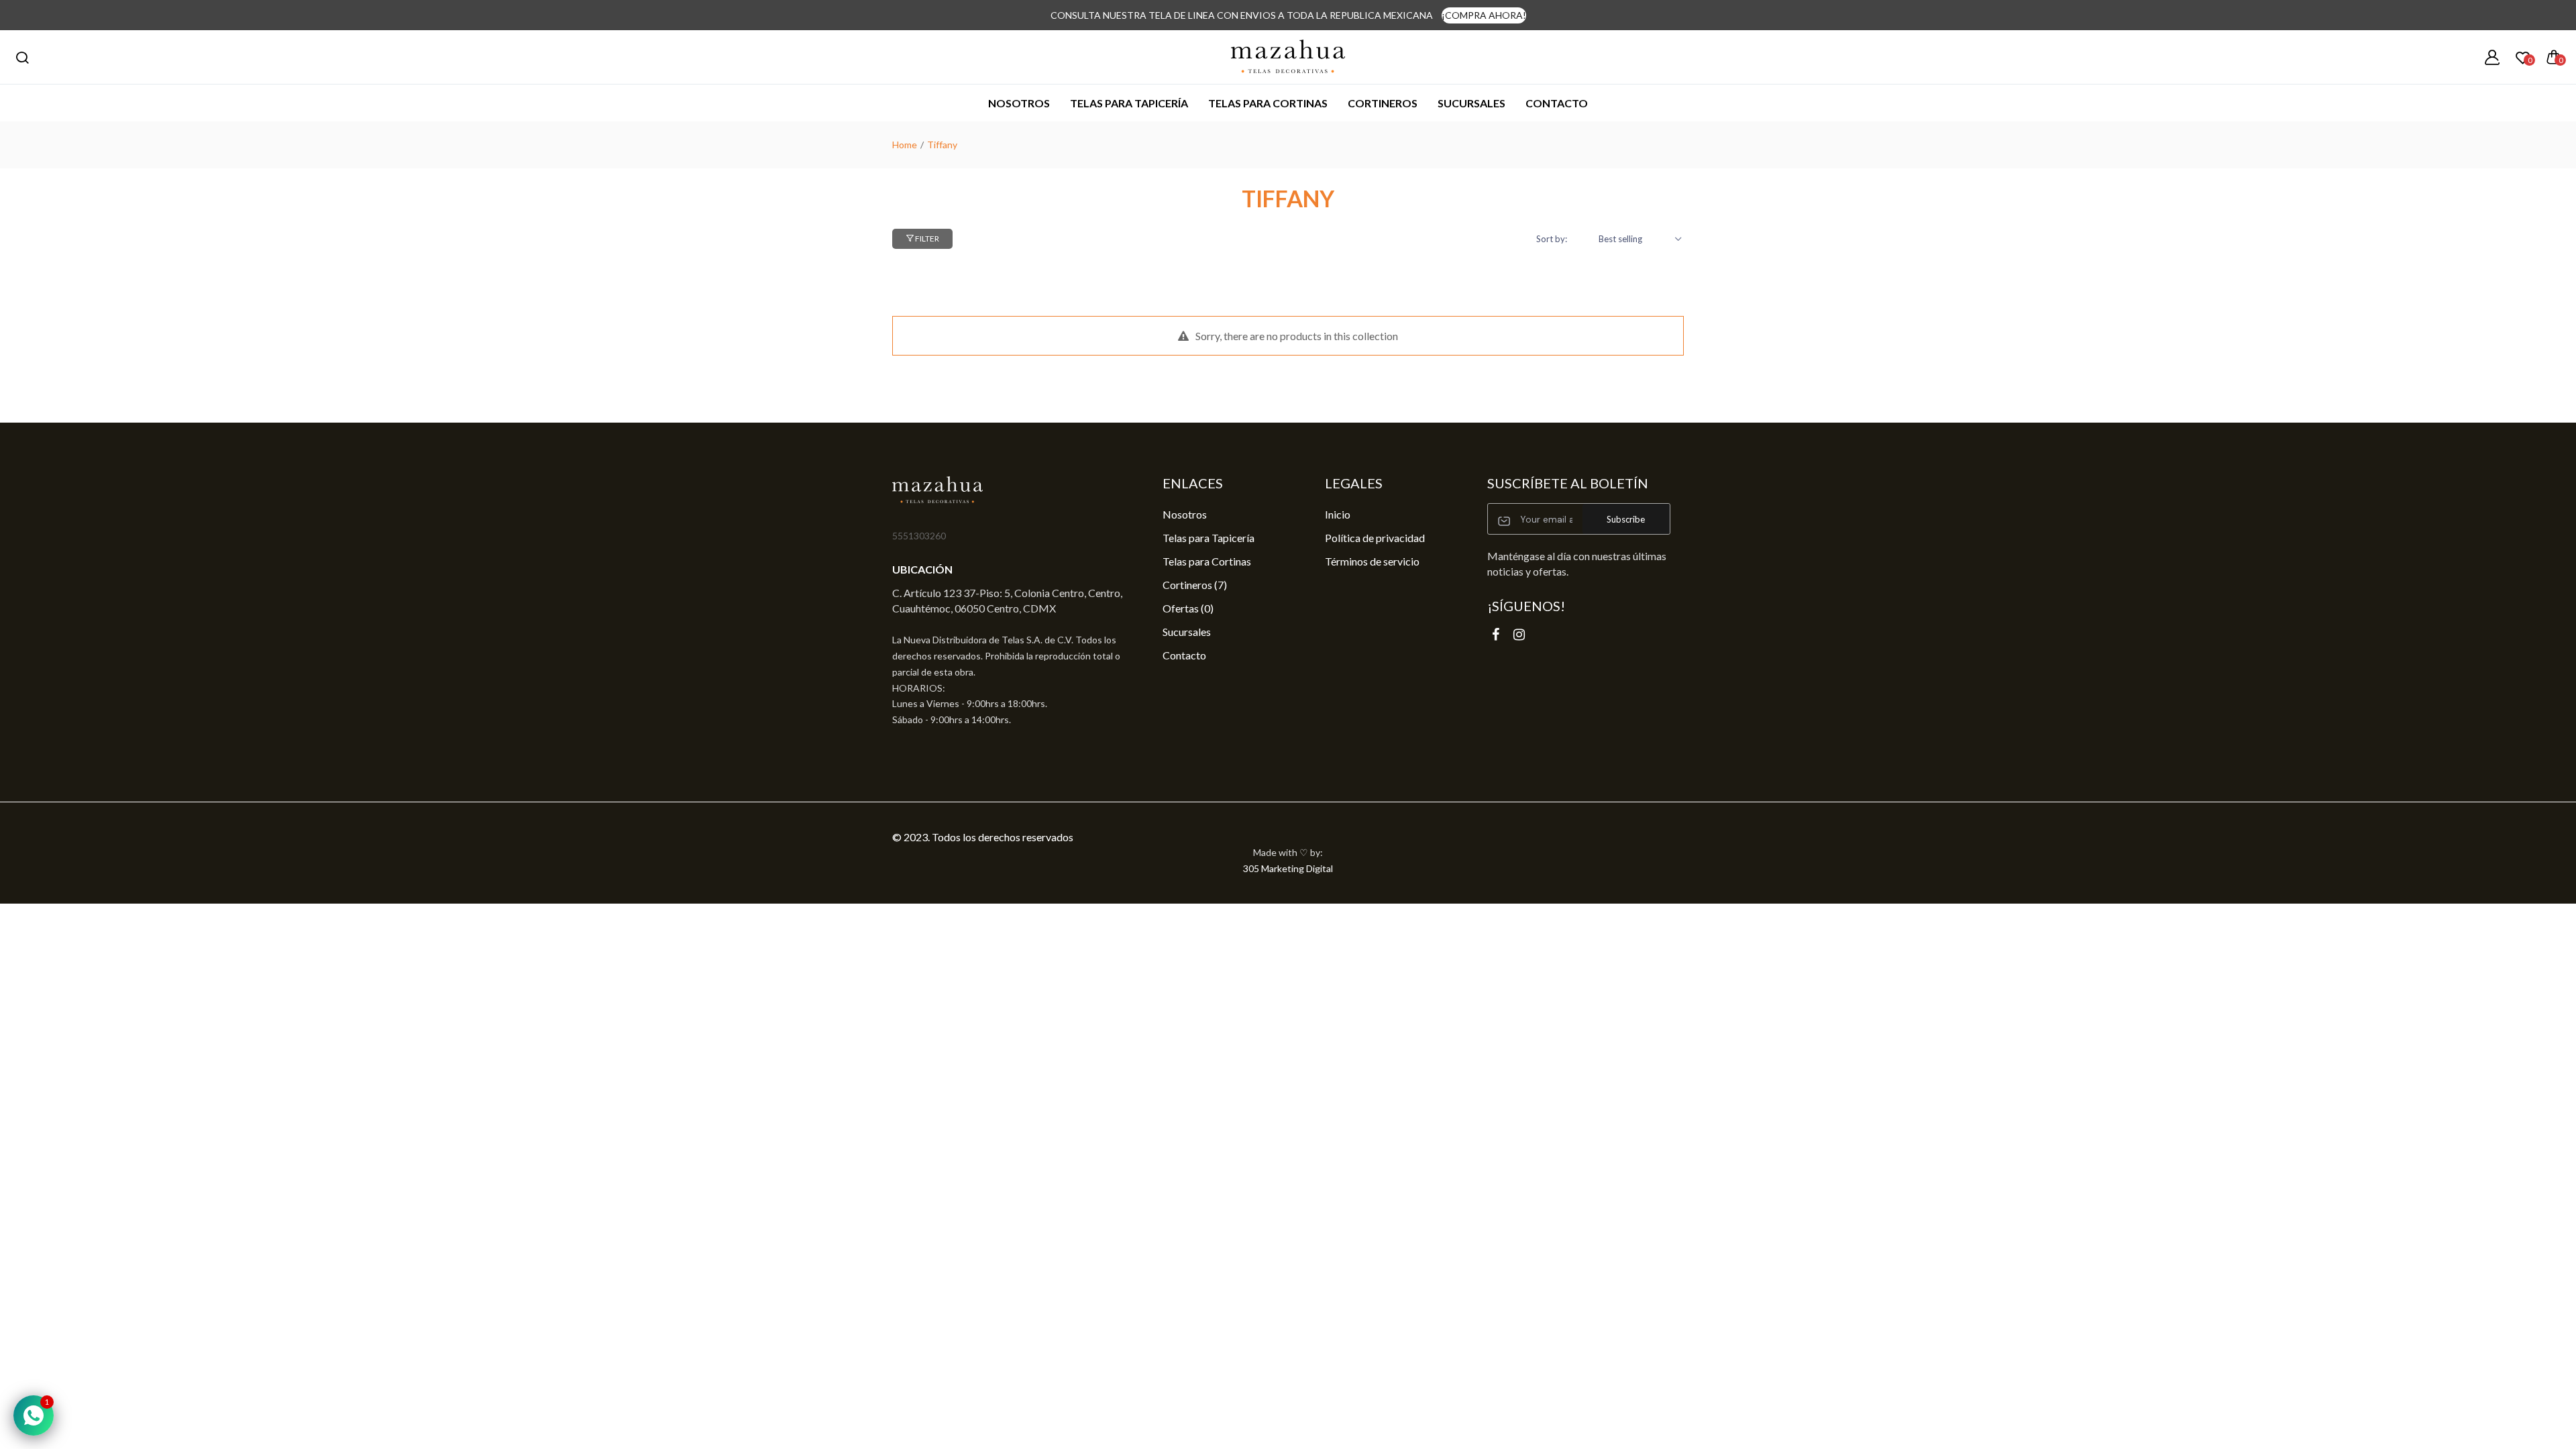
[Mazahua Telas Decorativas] (1288, 57)
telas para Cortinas (1268, 103)
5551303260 (919, 536)
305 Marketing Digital (1288, 868)
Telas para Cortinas (1207, 561)
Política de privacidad (1375, 538)
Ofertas (1188, 608)
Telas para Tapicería (1129, 103)
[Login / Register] (2492, 57)
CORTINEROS (1383, 103)
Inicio (1338, 514)
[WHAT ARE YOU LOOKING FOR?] (22, 57)
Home (905, 145)
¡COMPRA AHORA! (1484, 15)
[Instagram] (1519, 634)
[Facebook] (1496, 634)
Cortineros (1195, 585)
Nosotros (1019, 103)
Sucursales (1471, 103)
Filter (926, 238)
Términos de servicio (1372, 561)
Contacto (1557, 103)
